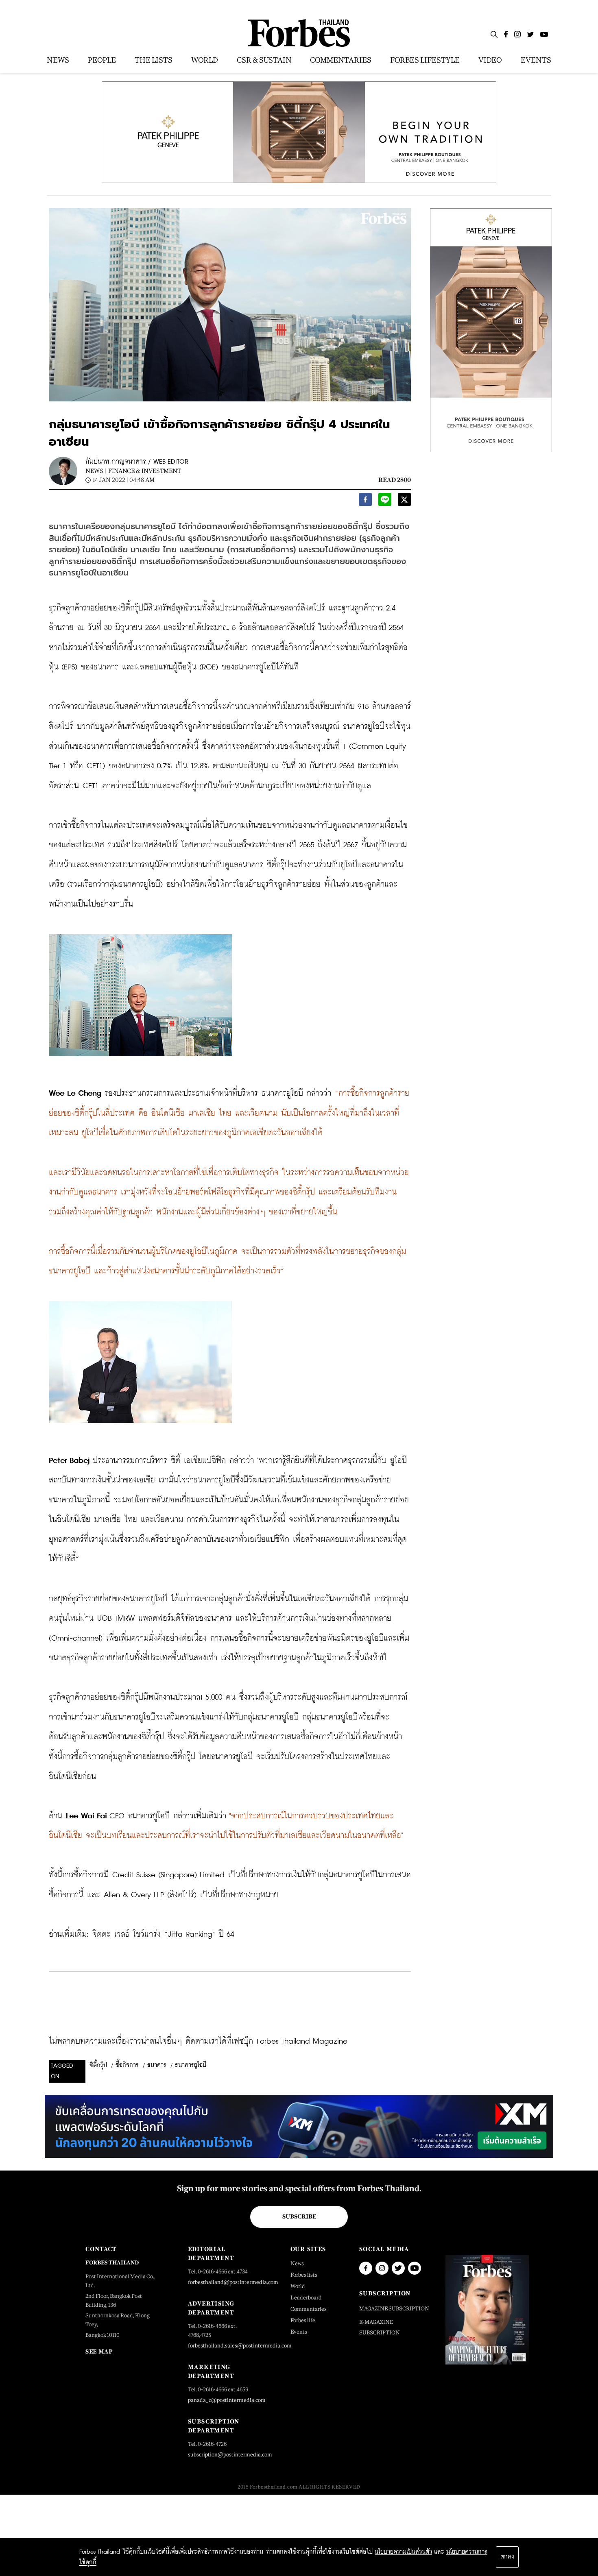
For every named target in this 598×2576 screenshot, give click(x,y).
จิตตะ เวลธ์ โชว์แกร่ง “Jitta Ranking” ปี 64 (163, 1934)
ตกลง (507, 2557)
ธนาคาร (157, 2065)
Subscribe (299, 2216)
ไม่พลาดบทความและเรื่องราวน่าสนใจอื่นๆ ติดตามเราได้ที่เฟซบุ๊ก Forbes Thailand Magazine (198, 2041)
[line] (385, 502)
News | (96, 471)
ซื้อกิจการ (127, 2065)
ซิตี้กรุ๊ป (98, 2066)
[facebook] (365, 502)
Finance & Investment (145, 471)
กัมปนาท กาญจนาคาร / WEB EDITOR (137, 462)
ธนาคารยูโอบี (191, 2065)
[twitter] (404, 502)
